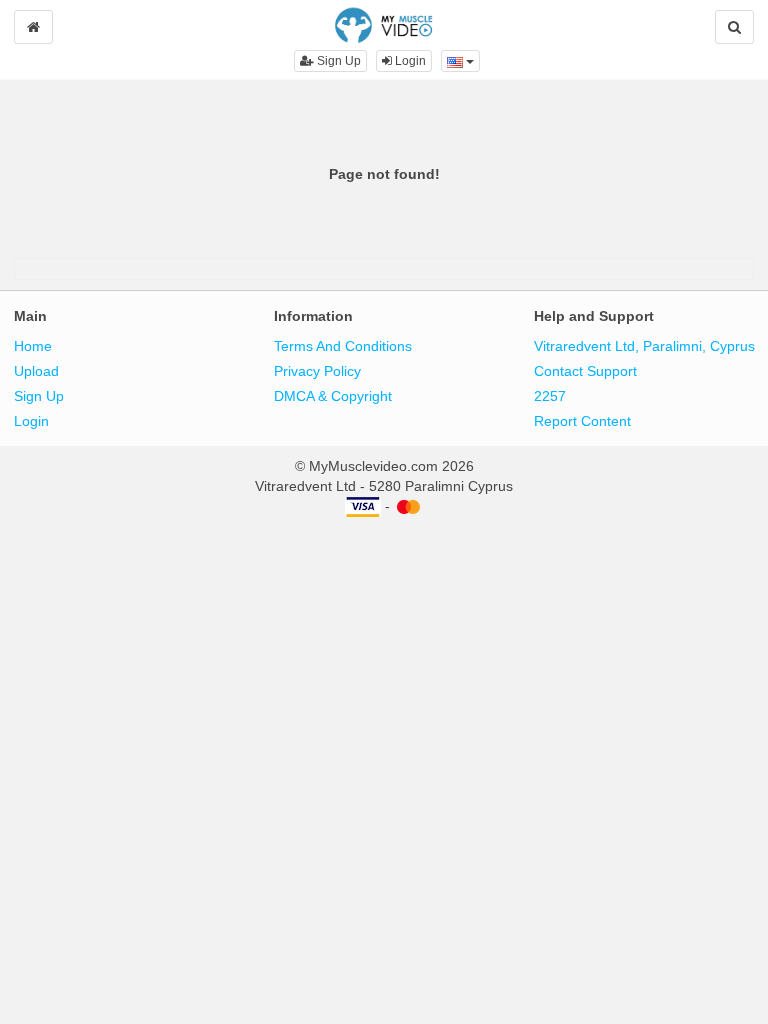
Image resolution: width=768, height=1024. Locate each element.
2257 (550, 396)
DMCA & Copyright (333, 396)
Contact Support (585, 371)
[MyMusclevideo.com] (383, 24)
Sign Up (337, 61)
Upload (36, 371)
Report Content (582, 421)
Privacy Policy (317, 371)
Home (33, 346)
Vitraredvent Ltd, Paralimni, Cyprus (644, 346)
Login (409, 61)
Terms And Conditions (343, 346)
